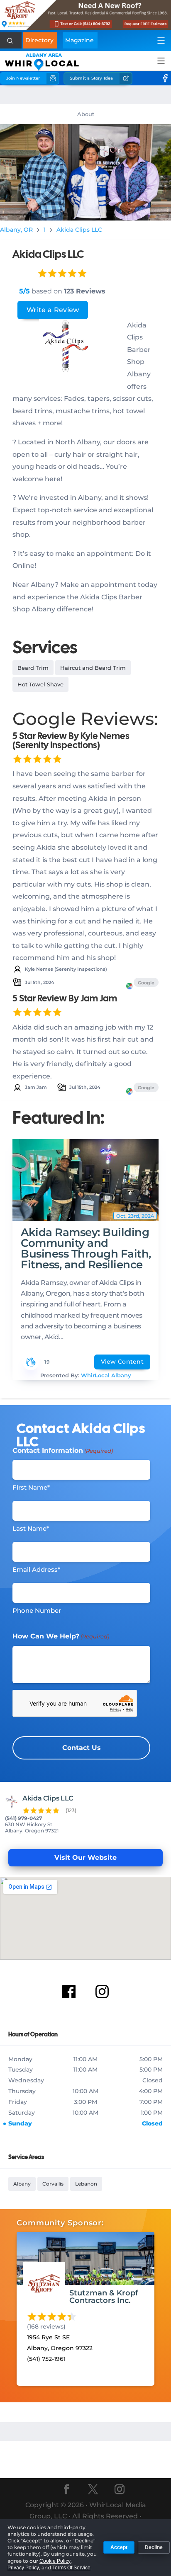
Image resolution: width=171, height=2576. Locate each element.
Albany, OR (16, 230)
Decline (154, 2547)
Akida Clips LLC (79, 230)
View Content (122, 1362)
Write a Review (53, 310)
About (86, 114)
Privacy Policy (23, 2568)
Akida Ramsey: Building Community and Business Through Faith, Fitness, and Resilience (86, 1248)
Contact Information (63, 1450)
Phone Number (37, 1610)
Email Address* (36, 1569)
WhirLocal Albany (106, 1375)
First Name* (31, 1487)
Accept (119, 2547)
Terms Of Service (71, 2568)
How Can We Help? (61, 1636)
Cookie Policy (55, 2561)
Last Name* (31, 1528)
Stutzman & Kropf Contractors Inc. (104, 2297)
